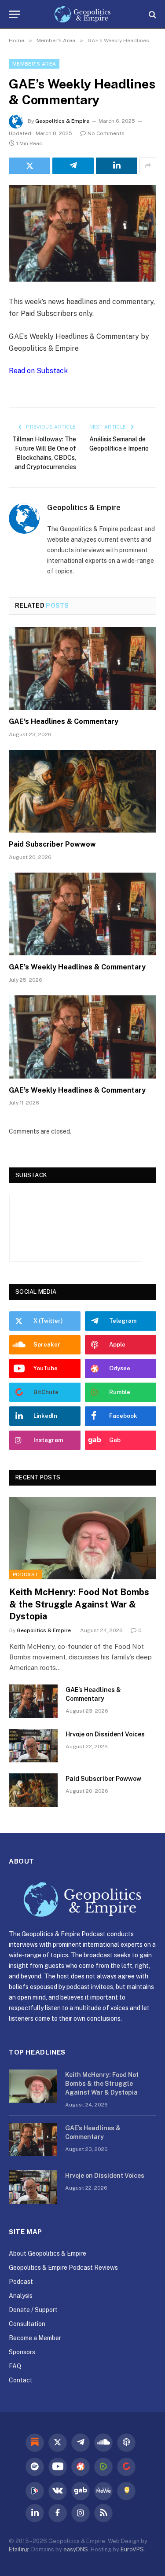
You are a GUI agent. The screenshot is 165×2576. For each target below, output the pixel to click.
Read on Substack (38, 371)
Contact (21, 2380)
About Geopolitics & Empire (48, 2253)
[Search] (152, 14)
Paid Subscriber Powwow (52, 844)
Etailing (19, 2549)
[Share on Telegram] (73, 166)
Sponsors (22, 2352)
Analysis (21, 2296)
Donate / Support (33, 2310)
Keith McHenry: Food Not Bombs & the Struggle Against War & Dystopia (79, 1604)
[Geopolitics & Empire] (82, 14)
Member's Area (34, 64)
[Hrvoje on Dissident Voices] (33, 1746)
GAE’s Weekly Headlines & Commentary (77, 967)
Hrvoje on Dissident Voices (105, 1734)
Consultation (27, 2324)
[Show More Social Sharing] (148, 166)
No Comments (106, 133)
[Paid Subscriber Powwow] (82, 791)
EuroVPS (132, 2549)
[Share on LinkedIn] (117, 166)
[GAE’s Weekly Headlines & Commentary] (82, 233)
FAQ (15, 2366)
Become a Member (35, 2338)
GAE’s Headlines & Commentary (64, 721)
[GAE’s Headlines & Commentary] (82, 668)
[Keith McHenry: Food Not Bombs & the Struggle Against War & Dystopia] (83, 1538)
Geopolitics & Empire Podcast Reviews (63, 2268)
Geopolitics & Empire (62, 121)
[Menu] (15, 14)
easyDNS (76, 2549)
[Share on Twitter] (29, 166)
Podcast (26, 1574)
